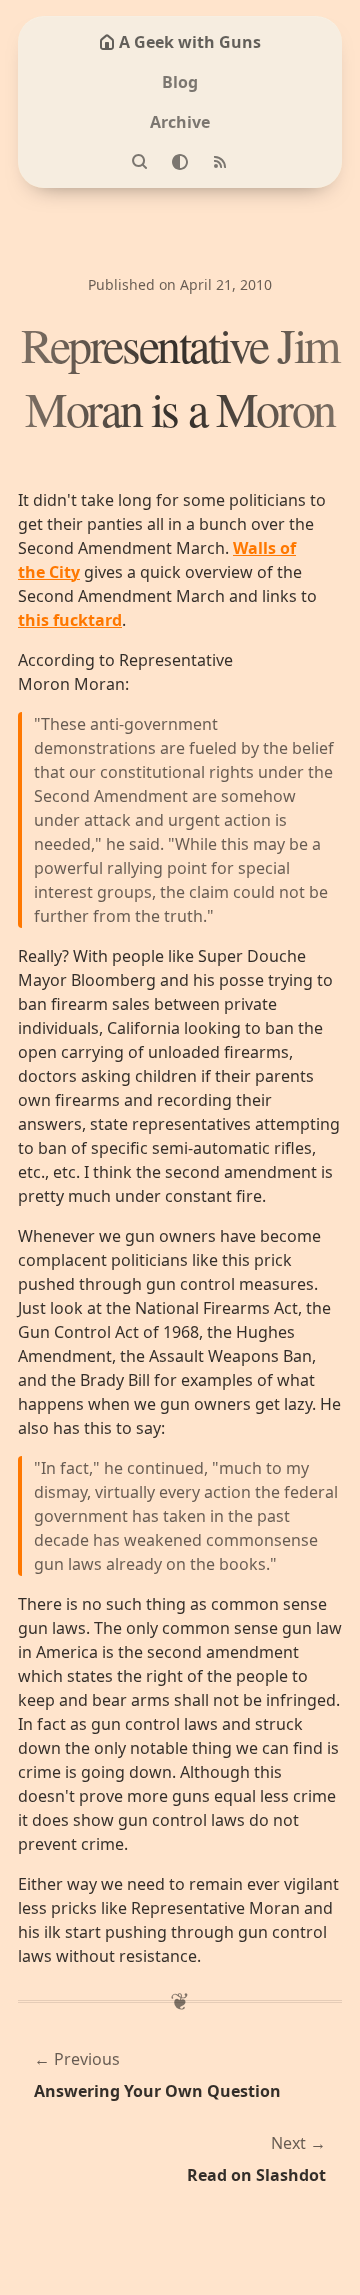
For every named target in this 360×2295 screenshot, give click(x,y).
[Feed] (220, 162)
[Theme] (180, 162)
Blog (180, 82)
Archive (180, 122)
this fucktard (70, 620)
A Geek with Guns (190, 42)
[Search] (140, 162)
